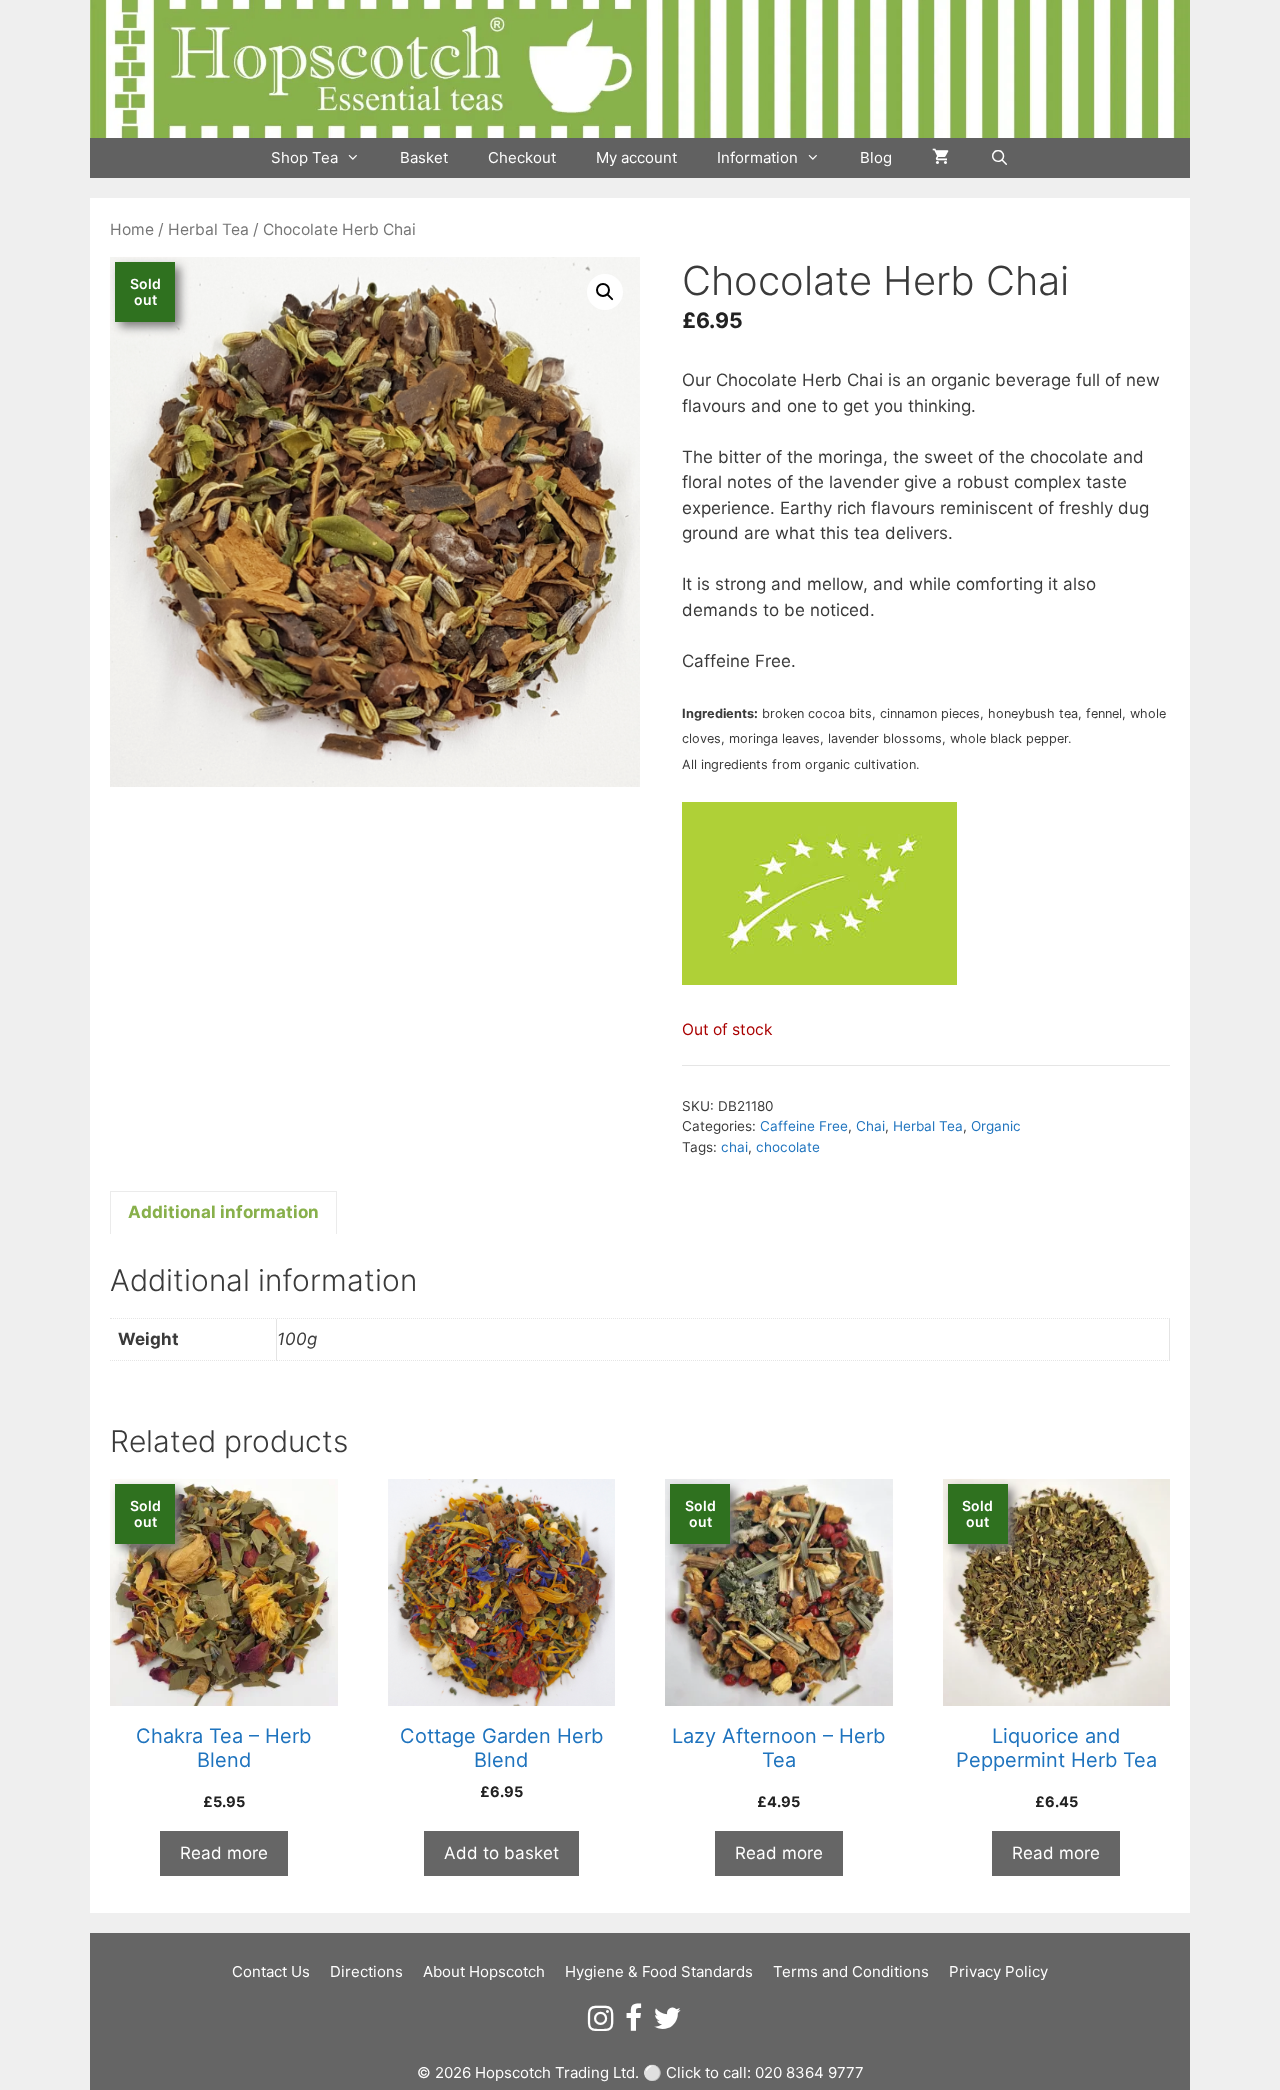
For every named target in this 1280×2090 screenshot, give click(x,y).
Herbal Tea (208, 229)
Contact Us (271, 1971)
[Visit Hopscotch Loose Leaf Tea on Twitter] (667, 2023)
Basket (424, 157)
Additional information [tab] (223, 1212)
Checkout (522, 157)
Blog (876, 157)
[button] (605, 292)
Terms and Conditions (851, 1971)
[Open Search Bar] (998, 158)
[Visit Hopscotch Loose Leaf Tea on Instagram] (601, 2023)
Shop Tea (304, 157)
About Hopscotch (484, 1971)
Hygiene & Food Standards (659, 1971)
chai (734, 1147)
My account (636, 157)
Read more (224, 1853)
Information (757, 157)
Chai (870, 1126)
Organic (996, 1126)
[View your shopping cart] (940, 158)
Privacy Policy (998, 1971)
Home (132, 229)
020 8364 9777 (809, 2072)
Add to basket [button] (501, 1853)
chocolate (788, 1147)
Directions (366, 1971)
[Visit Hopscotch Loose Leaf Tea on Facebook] (633, 2023)
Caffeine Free (804, 1126)
